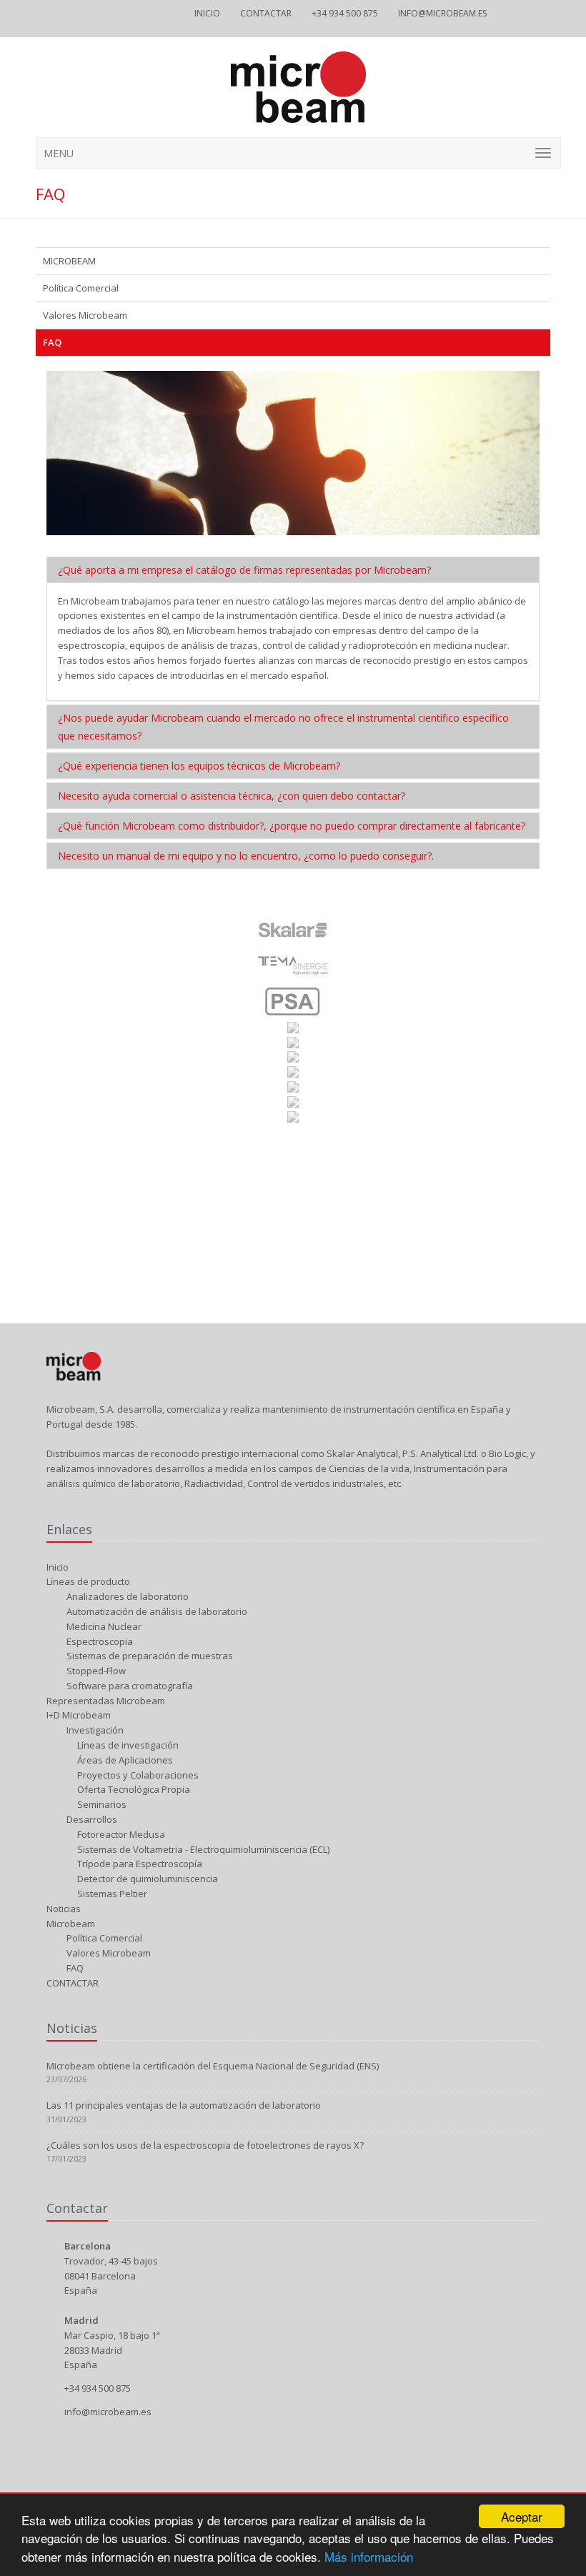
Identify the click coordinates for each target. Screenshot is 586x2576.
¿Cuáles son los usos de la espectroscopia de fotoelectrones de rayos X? (205, 2145)
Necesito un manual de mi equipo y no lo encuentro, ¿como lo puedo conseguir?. (246, 856)
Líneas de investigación (127, 1745)
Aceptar (522, 2516)
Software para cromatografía (129, 1686)
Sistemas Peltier (111, 1894)
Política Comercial (81, 288)
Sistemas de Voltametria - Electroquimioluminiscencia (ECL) (202, 1849)
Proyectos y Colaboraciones (137, 1775)
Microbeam (71, 1924)
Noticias (64, 1909)
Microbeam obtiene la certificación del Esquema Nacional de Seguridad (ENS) (213, 2066)
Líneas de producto (88, 1581)
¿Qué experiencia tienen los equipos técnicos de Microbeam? (199, 766)
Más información (369, 2556)
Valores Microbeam (85, 315)
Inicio (207, 13)
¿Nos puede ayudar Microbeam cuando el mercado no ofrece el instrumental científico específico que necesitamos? (283, 727)
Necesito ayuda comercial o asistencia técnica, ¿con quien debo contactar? (232, 796)
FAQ (52, 342)
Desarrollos (91, 1819)
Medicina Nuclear (103, 1626)
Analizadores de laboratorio (126, 1596)
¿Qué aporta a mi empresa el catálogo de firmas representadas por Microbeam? (244, 570)
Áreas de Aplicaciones (124, 1760)
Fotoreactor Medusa (120, 1834)
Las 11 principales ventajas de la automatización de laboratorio (184, 2105)
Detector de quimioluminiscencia (146, 1879)
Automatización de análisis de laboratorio (156, 1611)
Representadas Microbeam (106, 1701)
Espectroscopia (99, 1641)
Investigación (94, 1730)
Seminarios (101, 1804)
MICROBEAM (69, 261)
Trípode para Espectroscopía (139, 1864)
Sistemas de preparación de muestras (149, 1656)
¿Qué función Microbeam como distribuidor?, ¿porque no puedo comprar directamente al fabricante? (292, 826)
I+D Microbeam (79, 1715)
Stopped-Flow (95, 1671)
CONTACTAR (266, 13)
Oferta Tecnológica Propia (133, 1789)
